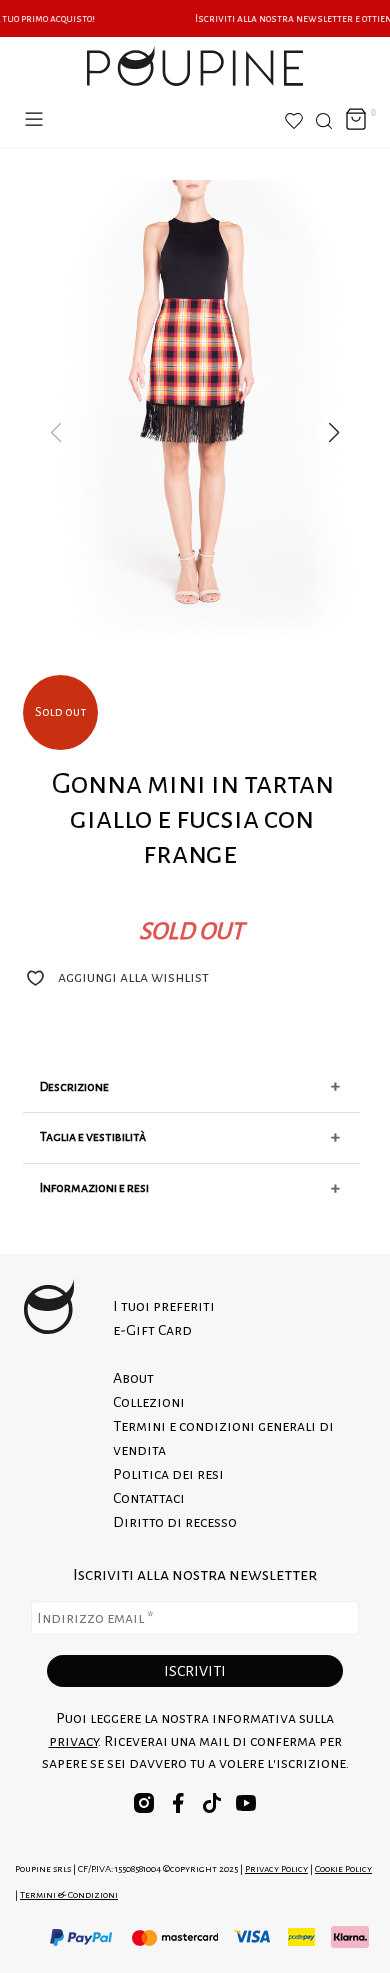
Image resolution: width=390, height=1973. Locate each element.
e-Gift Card (152, 1330)
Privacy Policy (276, 1868)
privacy (73, 1741)
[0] (356, 120)
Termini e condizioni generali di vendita (223, 1438)
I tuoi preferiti (164, 1306)
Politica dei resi (168, 1474)
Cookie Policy (343, 1868)
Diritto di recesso (175, 1522)
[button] (334, 433)
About (133, 1378)
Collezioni (149, 1402)
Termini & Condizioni (69, 1894)
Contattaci (149, 1498)
